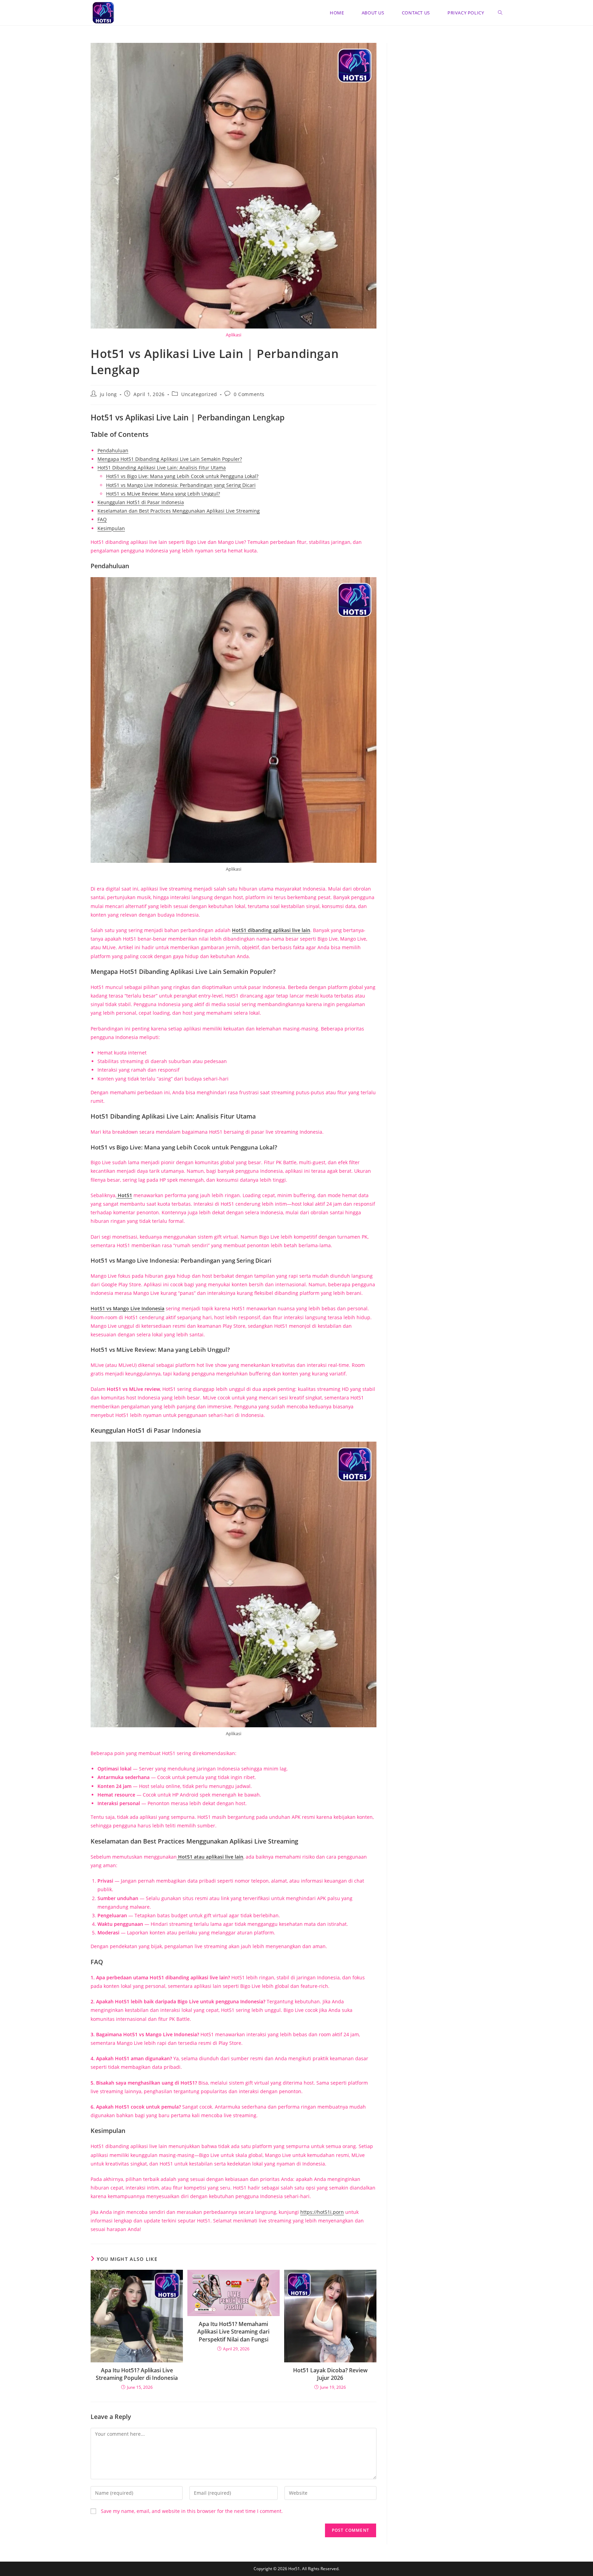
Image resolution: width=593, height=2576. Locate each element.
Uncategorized (199, 394)
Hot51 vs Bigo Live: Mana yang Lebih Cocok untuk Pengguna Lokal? (182, 476)
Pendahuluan (113, 450)
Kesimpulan (111, 528)
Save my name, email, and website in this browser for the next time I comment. (192, 2511)
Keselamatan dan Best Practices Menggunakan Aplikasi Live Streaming (179, 511)
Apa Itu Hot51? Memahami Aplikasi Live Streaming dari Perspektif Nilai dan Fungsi (233, 2332)
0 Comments (249, 394)
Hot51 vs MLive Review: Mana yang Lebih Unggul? (163, 494)
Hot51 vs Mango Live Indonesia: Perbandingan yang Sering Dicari (181, 485)
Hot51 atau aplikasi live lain (210, 1857)
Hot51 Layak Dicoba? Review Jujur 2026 (330, 2374)
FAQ (102, 519)
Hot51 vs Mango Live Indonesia (127, 1308)
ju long (108, 394)
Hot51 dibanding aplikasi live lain (271, 930)
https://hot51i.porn (322, 2212)
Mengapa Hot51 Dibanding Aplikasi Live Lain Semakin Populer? (170, 459)
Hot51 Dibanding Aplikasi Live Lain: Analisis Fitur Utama (162, 468)
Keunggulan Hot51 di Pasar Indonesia (141, 502)
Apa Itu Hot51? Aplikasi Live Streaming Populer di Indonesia (137, 2374)
